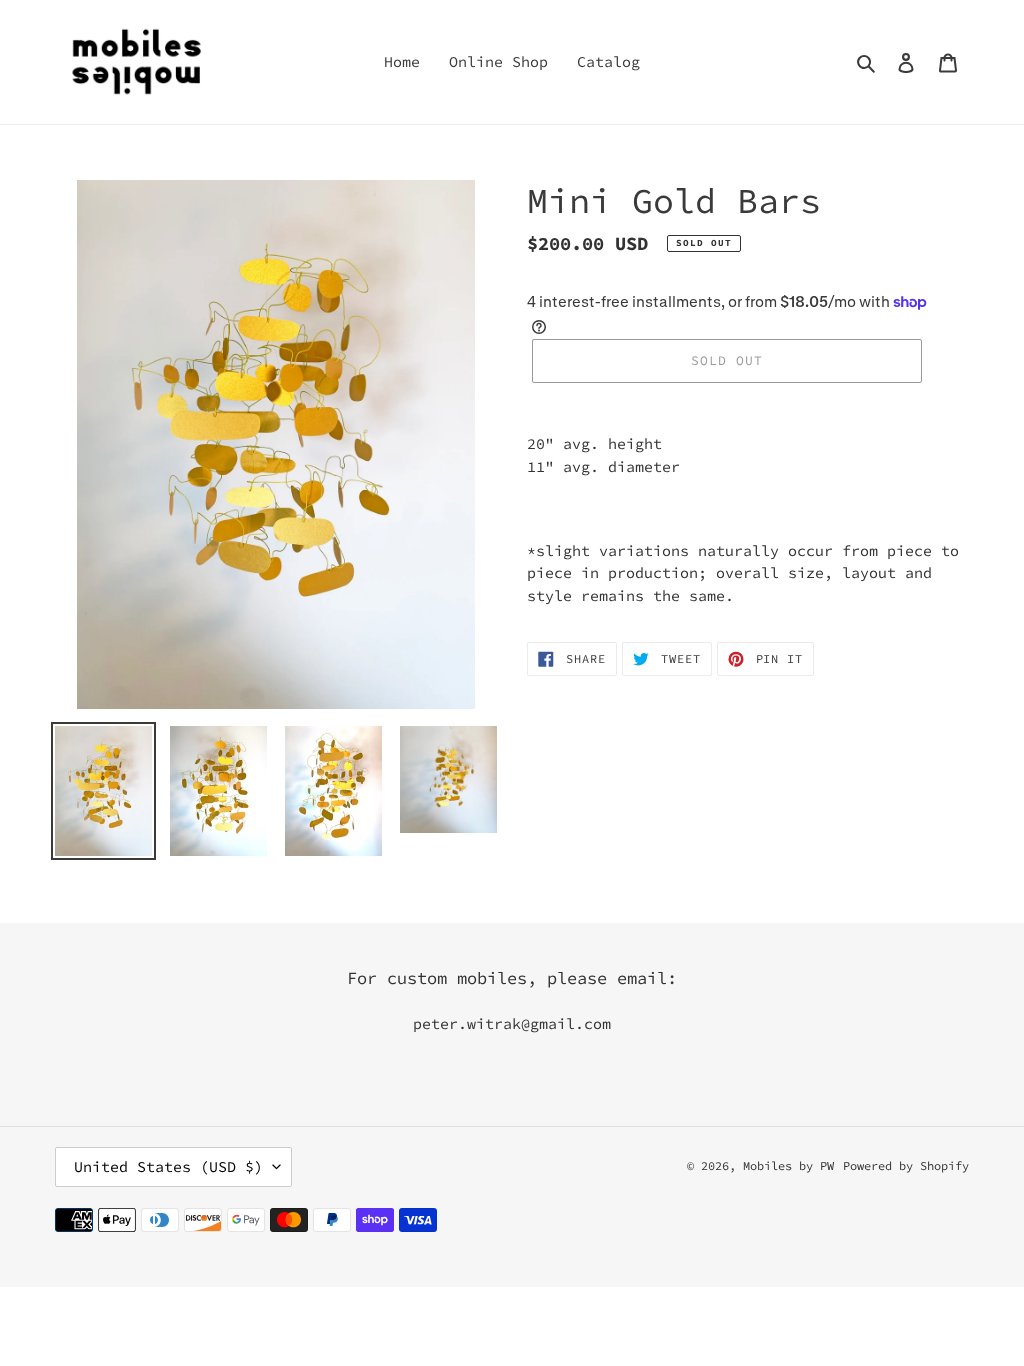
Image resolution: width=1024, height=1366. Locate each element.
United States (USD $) (168, 1166)
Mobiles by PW (788, 1165)
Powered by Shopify (906, 1165)
